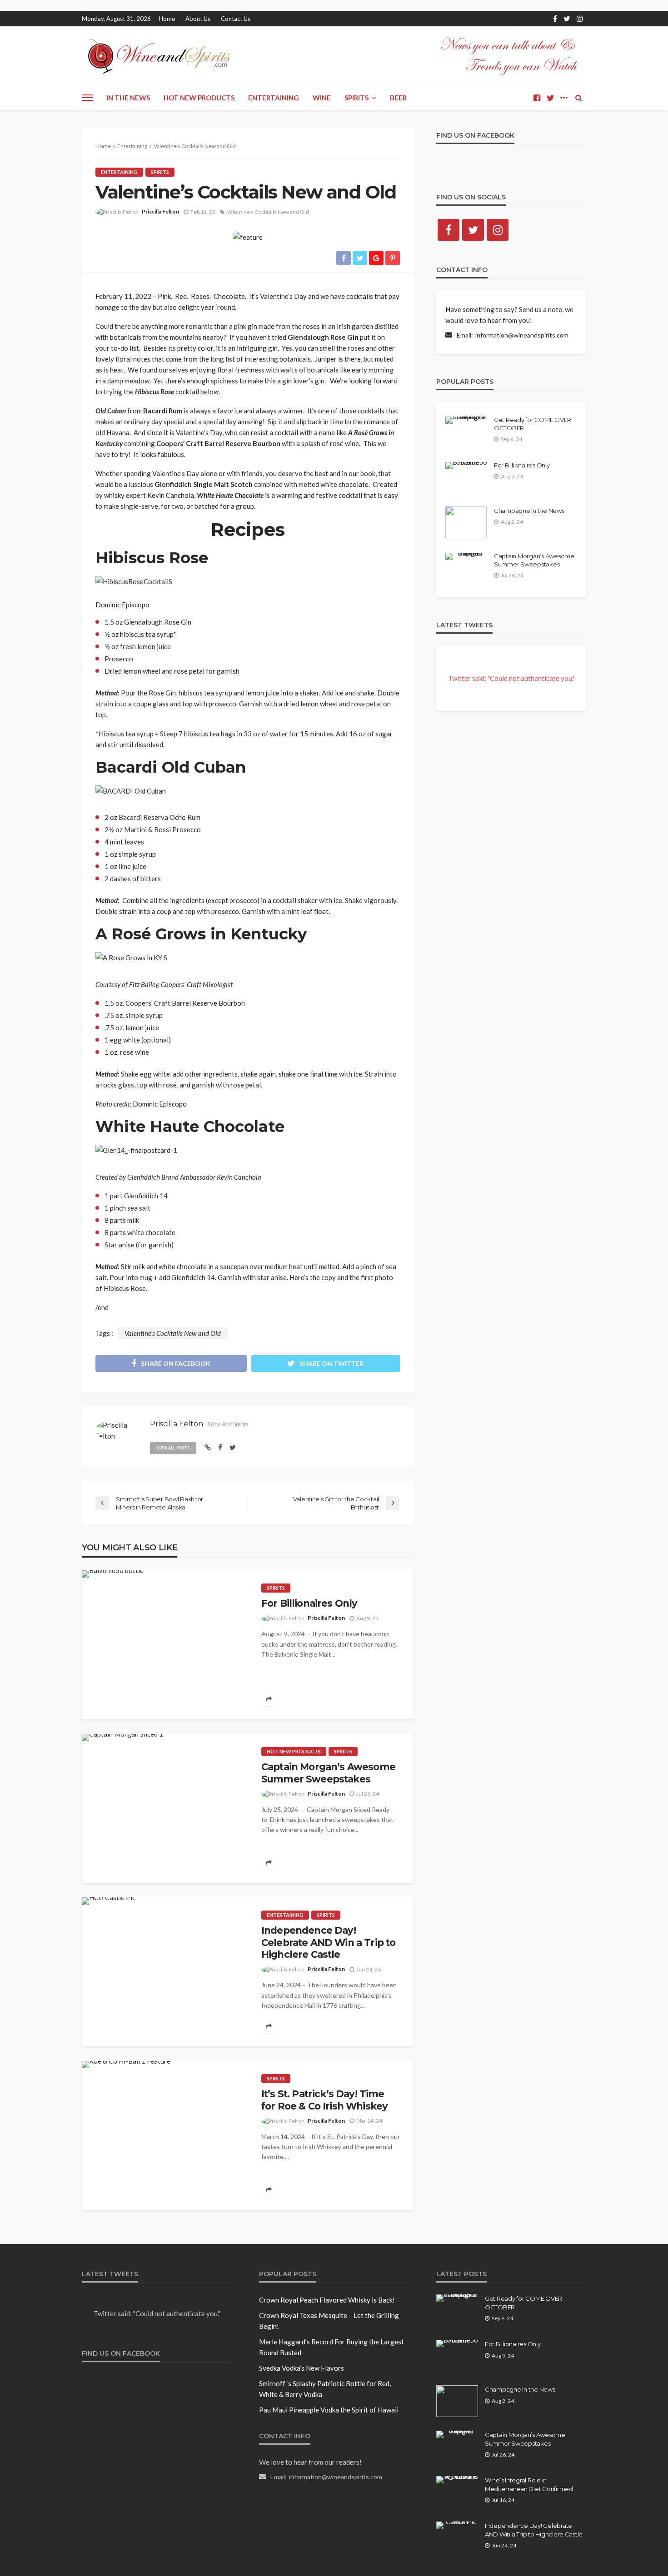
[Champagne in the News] (466, 522)
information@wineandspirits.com (522, 335)
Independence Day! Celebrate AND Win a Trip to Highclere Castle (328, 1942)
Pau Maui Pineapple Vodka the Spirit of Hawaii (329, 2410)
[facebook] (555, 19)
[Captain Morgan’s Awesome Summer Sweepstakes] (122, 1737)
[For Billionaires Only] (113, 1574)
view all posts (173, 1448)
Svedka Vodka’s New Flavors (302, 2368)
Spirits (356, 98)
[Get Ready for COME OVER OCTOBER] (466, 420)
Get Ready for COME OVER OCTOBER (533, 424)
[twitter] (567, 19)
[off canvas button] (87, 98)
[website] (208, 1447)
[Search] (578, 98)
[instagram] (580, 19)
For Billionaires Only (309, 1603)
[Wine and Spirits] (158, 56)
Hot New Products (199, 98)
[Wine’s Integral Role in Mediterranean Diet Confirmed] (457, 2480)
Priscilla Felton (160, 211)
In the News (128, 98)
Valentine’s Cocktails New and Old (268, 212)
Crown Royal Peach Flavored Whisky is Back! (327, 2300)
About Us (198, 19)
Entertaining (274, 98)
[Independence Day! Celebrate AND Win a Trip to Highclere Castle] (109, 1901)
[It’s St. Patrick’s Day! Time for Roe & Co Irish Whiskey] (126, 2065)
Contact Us (236, 19)
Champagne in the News (529, 511)
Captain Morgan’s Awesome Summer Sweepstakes (328, 1773)
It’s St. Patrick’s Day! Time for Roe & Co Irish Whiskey (324, 2100)
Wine (322, 98)
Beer (398, 98)
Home (167, 19)
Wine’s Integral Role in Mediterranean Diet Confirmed (529, 2484)
